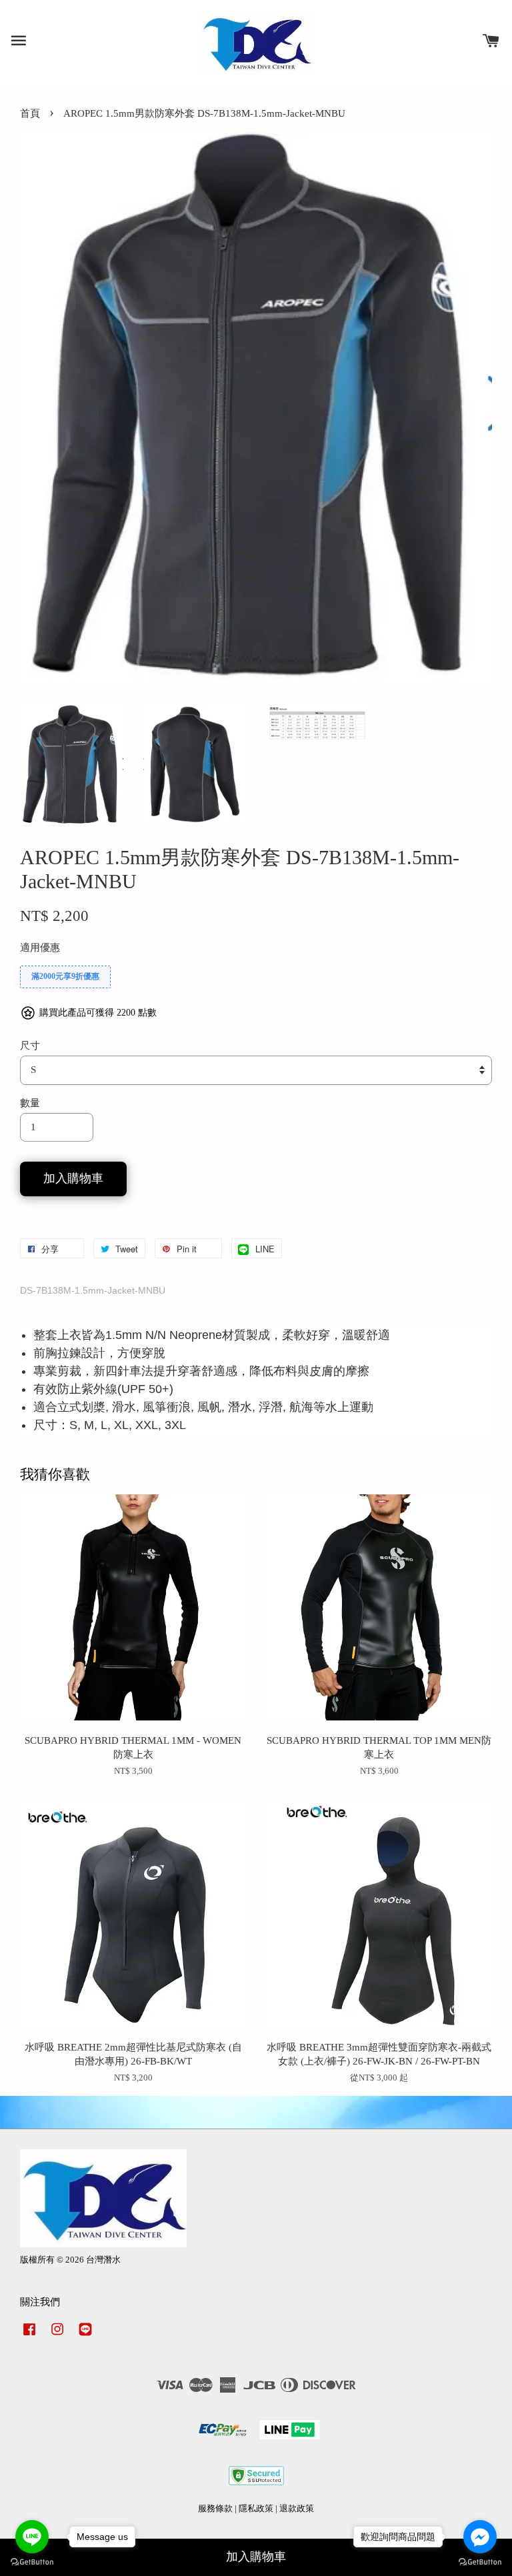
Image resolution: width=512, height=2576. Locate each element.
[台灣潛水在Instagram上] (57, 2336)
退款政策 (297, 2509)
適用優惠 (40, 948)
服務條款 (215, 2509)
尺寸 (30, 1046)
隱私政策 (256, 2509)
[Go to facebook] (480, 2537)
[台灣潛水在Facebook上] (29, 2336)
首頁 (30, 113)
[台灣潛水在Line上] (85, 2336)
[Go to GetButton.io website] (32, 2562)
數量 (30, 1103)
